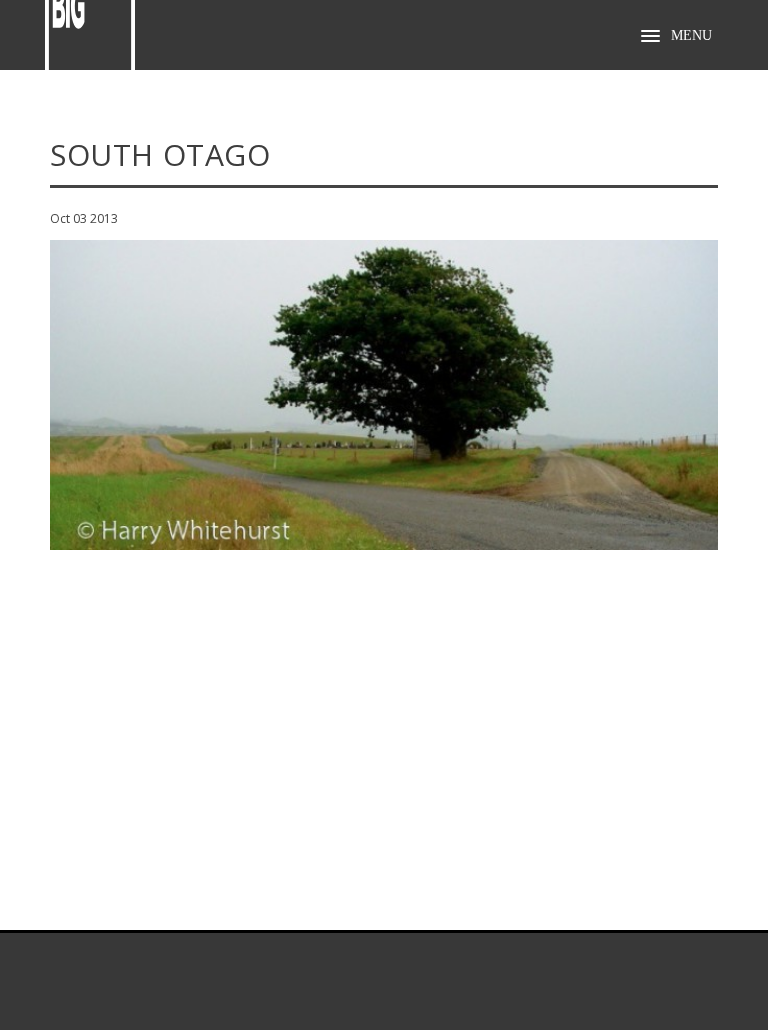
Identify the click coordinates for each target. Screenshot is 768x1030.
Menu (691, 35)
